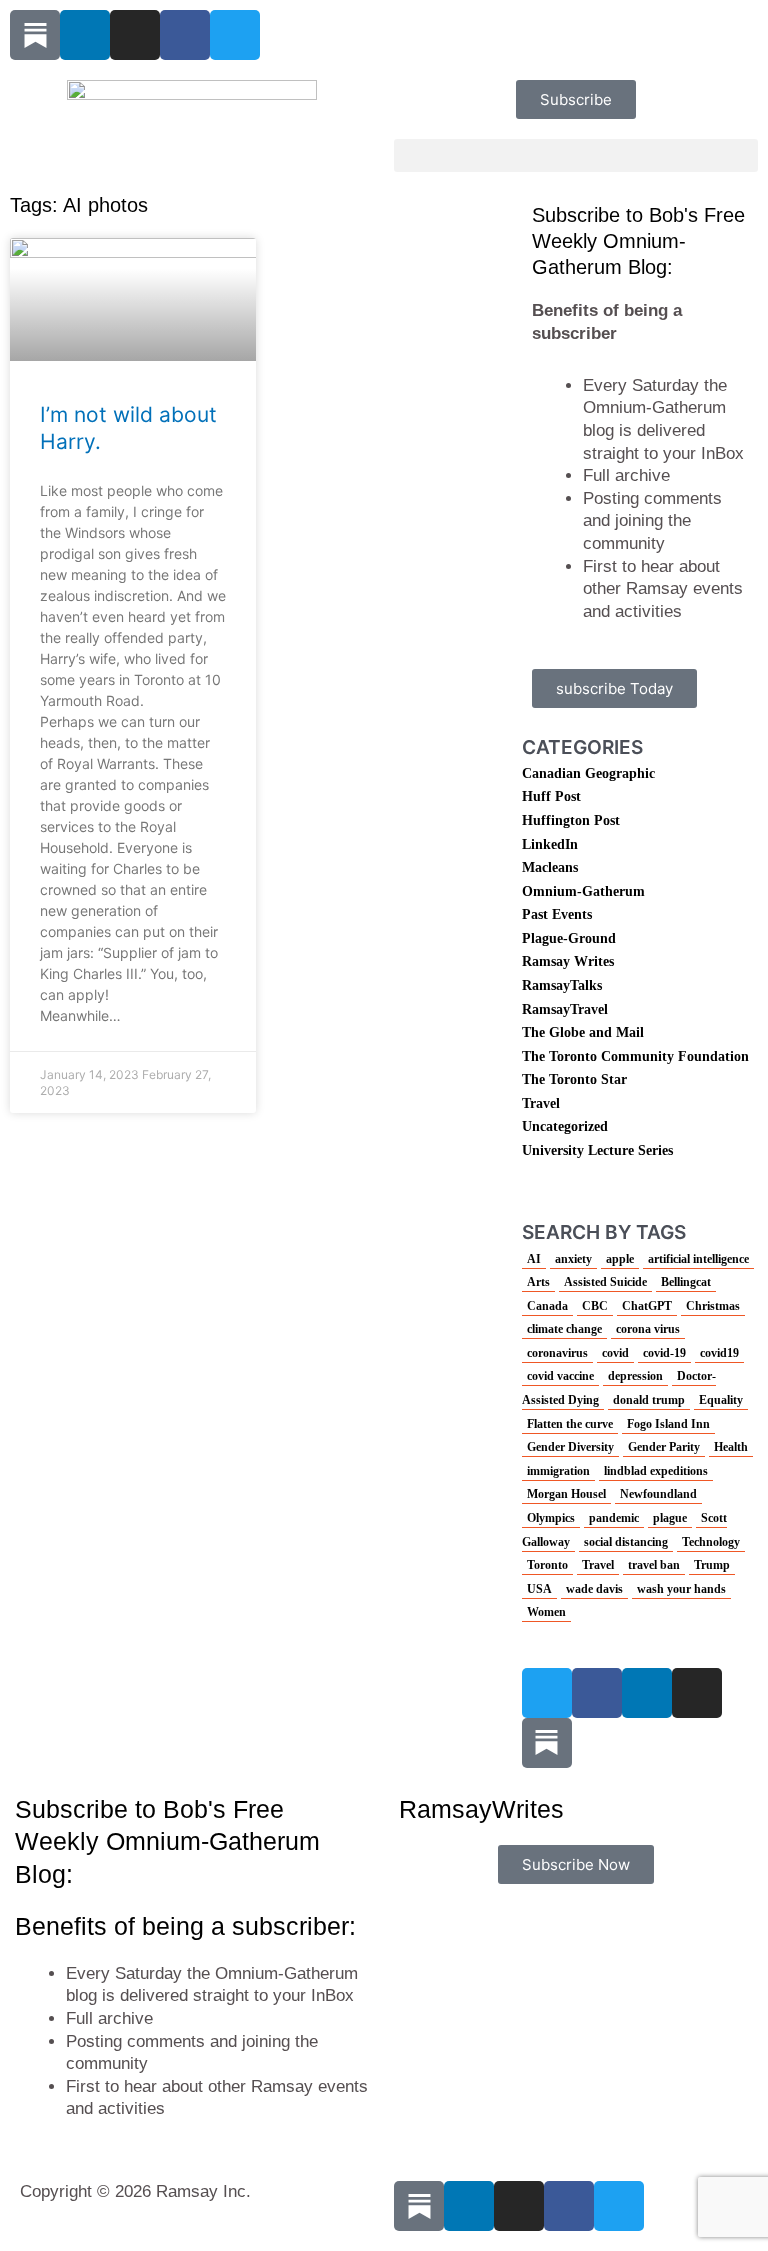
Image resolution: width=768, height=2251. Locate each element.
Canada (547, 1306)
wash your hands (681, 1589)
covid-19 (664, 1353)
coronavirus (557, 1353)
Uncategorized (565, 1126)
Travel (541, 1103)
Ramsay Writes (568, 961)
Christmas (713, 1306)
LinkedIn (550, 844)
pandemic (614, 1518)
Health (731, 1447)
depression (635, 1376)
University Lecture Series (597, 1150)
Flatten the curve (570, 1424)
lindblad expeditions (656, 1471)
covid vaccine (560, 1376)
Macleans (550, 867)
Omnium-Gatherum (583, 891)
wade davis (594, 1589)
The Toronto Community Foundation (635, 1056)
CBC (595, 1306)
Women (546, 1612)
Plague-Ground (569, 938)
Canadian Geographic (588, 773)
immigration (558, 1471)
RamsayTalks (562, 985)
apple (620, 1259)
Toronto (547, 1565)
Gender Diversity (570, 1447)
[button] (576, 155)
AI (534, 1259)
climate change (564, 1329)
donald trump (649, 1400)
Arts (538, 1282)
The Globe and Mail (583, 1032)
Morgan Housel (566, 1494)
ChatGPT (647, 1306)
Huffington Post (571, 820)
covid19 (719, 1353)
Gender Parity (664, 1447)
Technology (711, 1542)
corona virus (648, 1329)
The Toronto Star (574, 1079)
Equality (721, 1400)
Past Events (557, 914)
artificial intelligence (698, 1259)
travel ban (654, 1565)
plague (670, 1518)
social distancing (626, 1542)
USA (539, 1589)
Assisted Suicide (605, 1282)
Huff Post (551, 796)
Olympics (551, 1518)
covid (615, 1353)
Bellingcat (686, 1282)
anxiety (573, 1259)
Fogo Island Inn (668, 1424)
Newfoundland (658, 1494)
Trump (712, 1565)
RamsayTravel (565, 1009)
